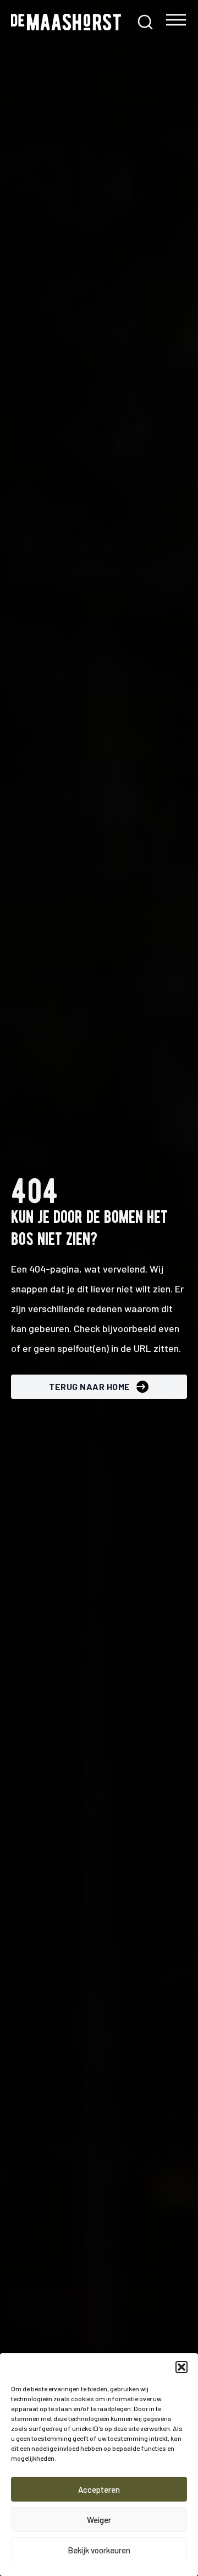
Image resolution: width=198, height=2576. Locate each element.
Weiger (99, 2520)
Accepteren (99, 2489)
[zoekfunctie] (145, 22)
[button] (182, 2367)
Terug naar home (90, 1386)
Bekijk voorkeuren (99, 2550)
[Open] (176, 22)
